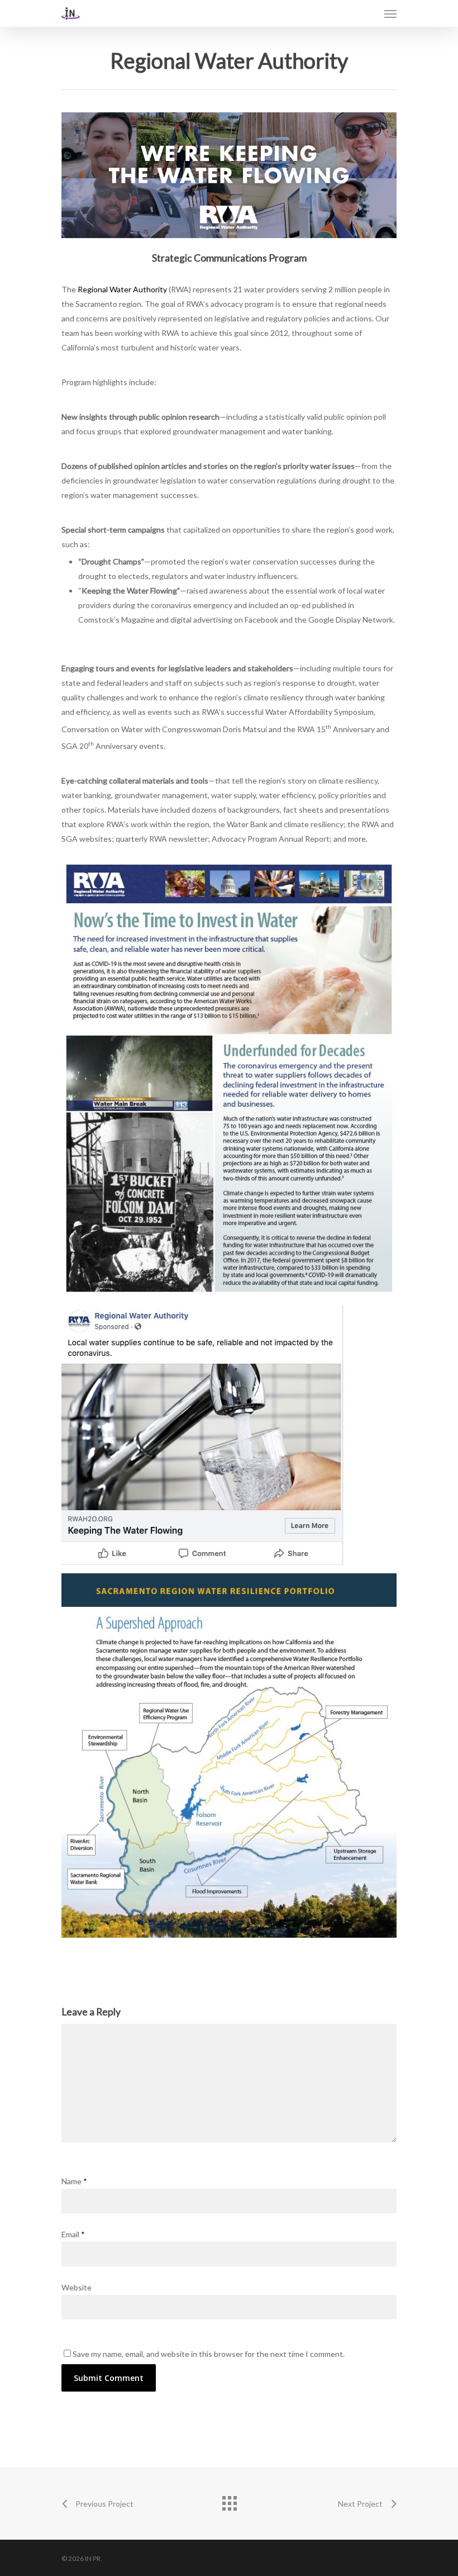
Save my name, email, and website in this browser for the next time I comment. (209, 2354)
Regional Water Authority (122, 289)
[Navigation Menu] (390, 13)
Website (77, 2287)
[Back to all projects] (229, 2501)
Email (73, 2234)
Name (74, 2181)
